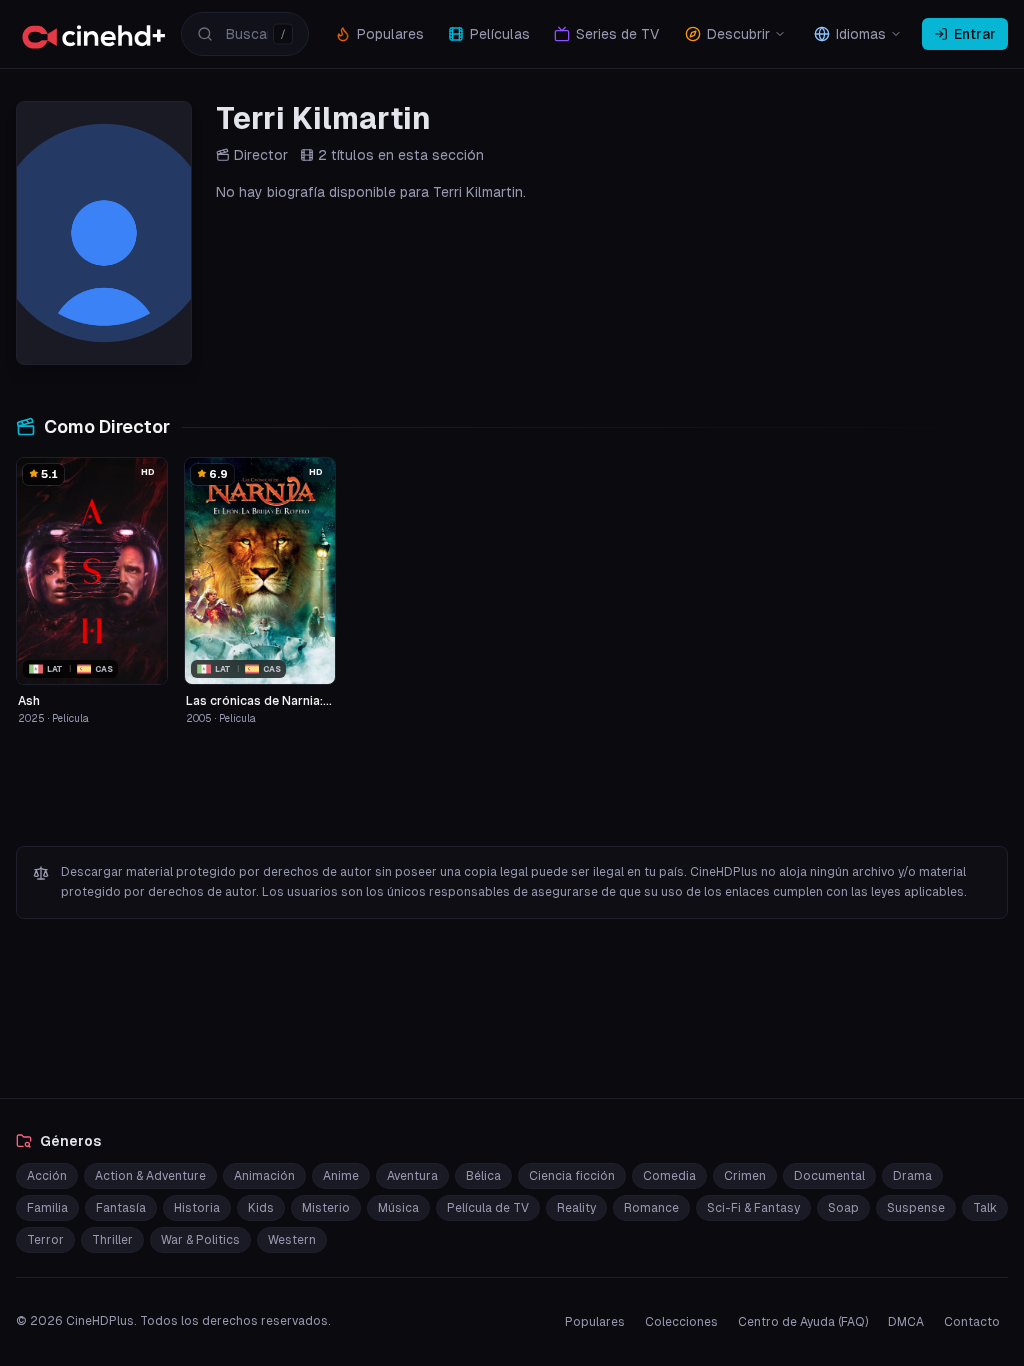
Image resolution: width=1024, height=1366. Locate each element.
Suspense (916, 1208)
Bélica (483, 1176)
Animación (264, 1176)
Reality (576, 1208)
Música (398, 1208)
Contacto (972, 1322)
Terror (45, 1240)
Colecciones (681, 1322)
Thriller (112, 1240)
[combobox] (245, 34)
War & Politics (200, 1240)
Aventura (412, 1176)
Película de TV (488, 1208)
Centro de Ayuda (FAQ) (803, 1322)
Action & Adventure (150, 1176)
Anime (341, 1176)
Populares (595, 1322)
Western (292, 1240)
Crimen (745, 1176)
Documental (829, 1176)
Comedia (669, 1176)
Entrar (975, 34)
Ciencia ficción (572, 1176)
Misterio (326, 1208)
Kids (261, 1208)
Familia (47, 1208)
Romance (651, 1208)
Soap (843, 1208)
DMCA (906, 1322)
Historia (197, 1208)
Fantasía (121, 1208)
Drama (912, 1176)
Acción (47, 1176)
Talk (985, 1208)
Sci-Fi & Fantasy (753, 1208)
